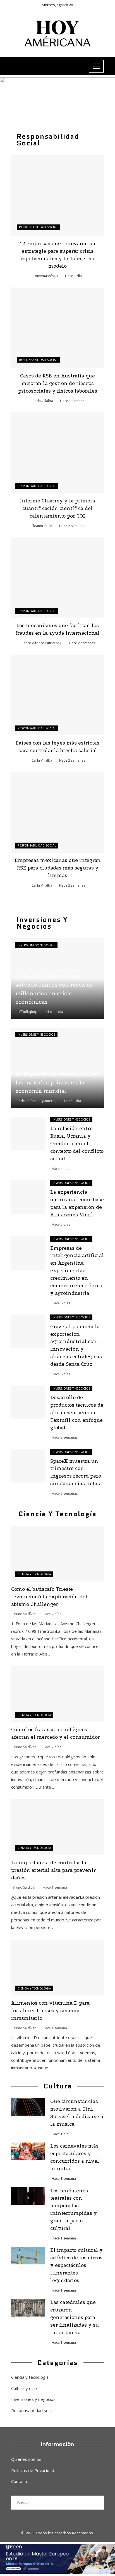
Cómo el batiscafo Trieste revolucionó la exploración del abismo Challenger (49, 1597)
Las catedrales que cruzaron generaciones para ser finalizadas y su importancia (75, 2318)
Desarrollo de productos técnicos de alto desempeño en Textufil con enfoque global (77, 1413)
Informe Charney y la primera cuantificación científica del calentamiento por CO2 (57, 508)
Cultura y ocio (24, 2388)
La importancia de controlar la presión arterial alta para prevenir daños (53, 1870)
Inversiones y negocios (36, 945)
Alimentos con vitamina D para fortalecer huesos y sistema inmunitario (50, 2011)
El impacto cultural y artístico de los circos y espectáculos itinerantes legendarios (76, 2265)
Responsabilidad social (38, 227)
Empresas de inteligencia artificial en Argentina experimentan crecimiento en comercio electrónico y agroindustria (77, 1271)
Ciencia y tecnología (34, 1574)
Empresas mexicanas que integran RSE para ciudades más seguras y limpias (58, 868)
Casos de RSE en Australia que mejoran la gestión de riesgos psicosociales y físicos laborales (58, 383)
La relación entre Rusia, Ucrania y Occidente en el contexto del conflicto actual (77, 1144)
